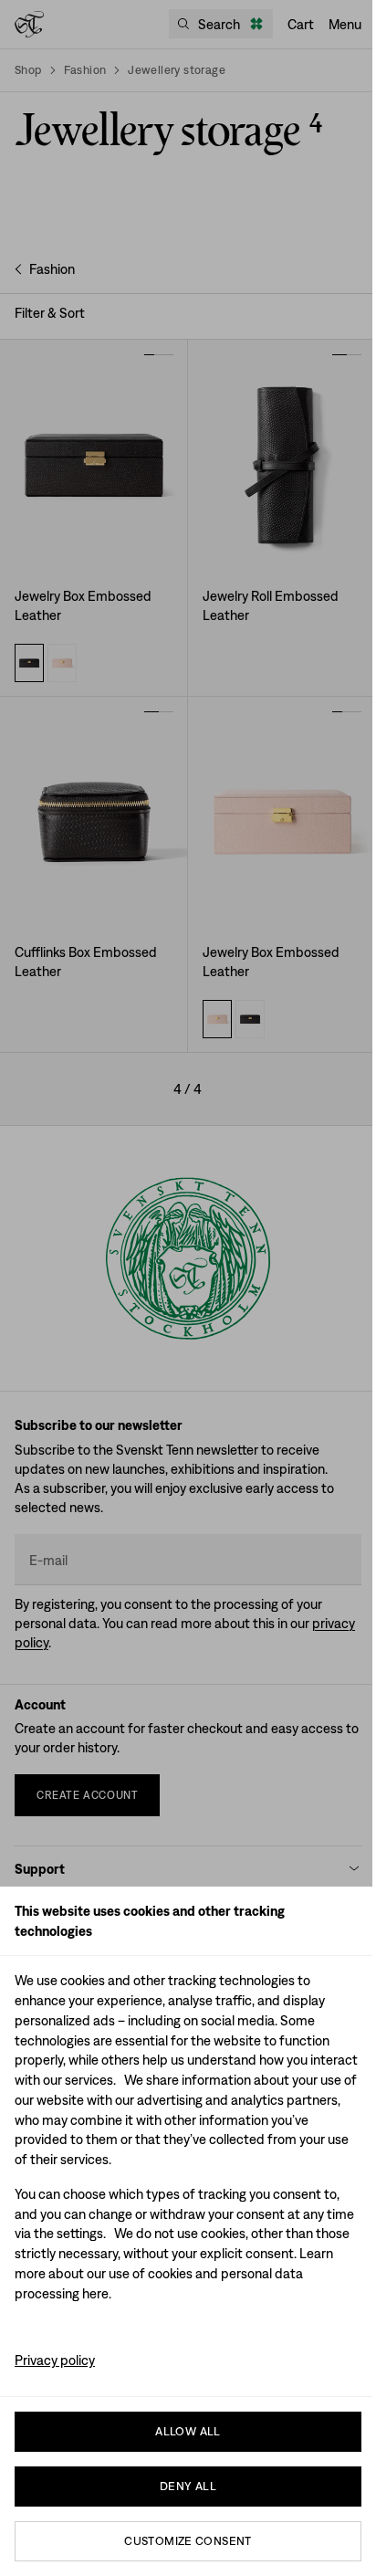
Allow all (188, 2431)
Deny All (188, 2486)
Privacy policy (55, 2360)
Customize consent (188, 2541)
